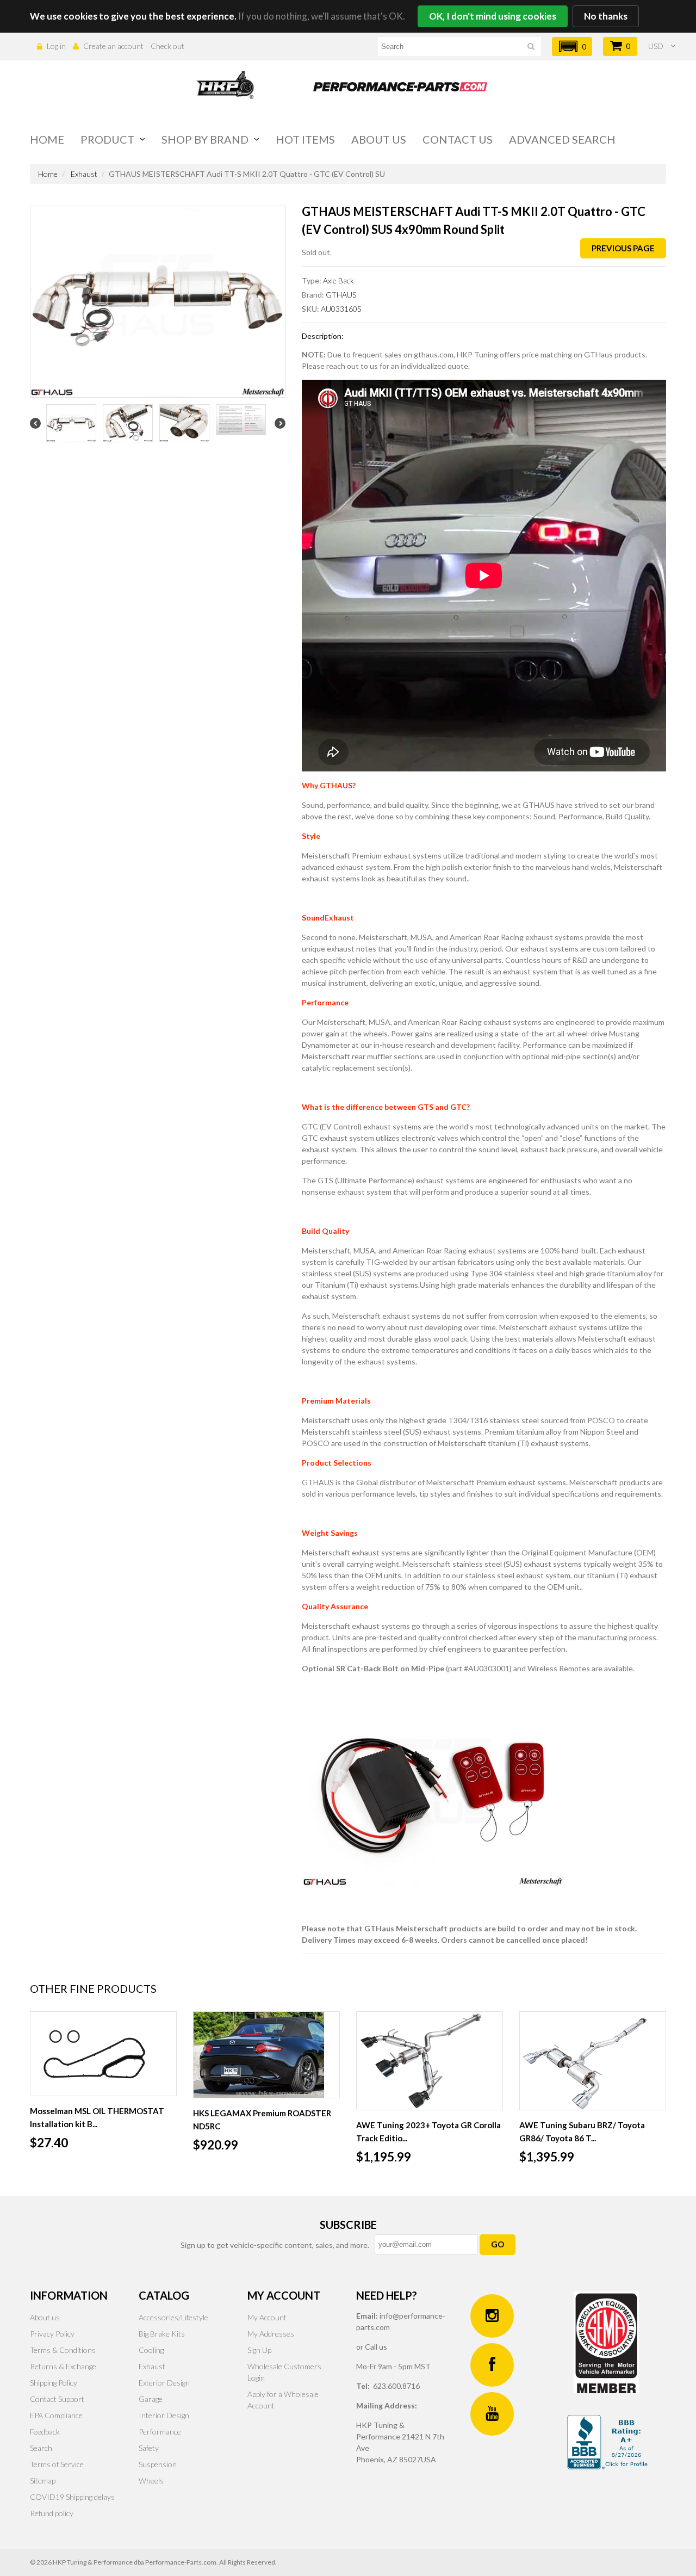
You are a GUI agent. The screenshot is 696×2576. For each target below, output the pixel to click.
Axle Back (338, 280)
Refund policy (52, 2513)
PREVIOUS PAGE (623, 248)
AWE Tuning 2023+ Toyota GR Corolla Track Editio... (428, 2132)
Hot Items (305, 139)
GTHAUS (341, 295)
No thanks (606, 16)
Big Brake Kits (162, 2334)
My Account (267, 2317)
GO (498, 2244)
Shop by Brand (205, 139)
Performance (160, 2432)
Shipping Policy (54, 2383)
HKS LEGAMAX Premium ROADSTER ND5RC (262, 2120)
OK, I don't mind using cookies (493, 16)
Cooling (151, 2350)
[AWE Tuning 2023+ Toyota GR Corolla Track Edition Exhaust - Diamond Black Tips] (430, 2061)
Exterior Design (164, 2383)
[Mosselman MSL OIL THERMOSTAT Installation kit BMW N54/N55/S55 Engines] (103, 2054)
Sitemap (43, 2481)
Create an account (113, 46)
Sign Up (259, 2350)
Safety (149, 2448)
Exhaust (84, 174)
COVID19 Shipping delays (72, 2497)
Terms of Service (57, 2464)
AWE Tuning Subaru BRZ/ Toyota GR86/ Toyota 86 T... (582, 2132)
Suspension (158, 2464)
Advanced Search (562, 139)
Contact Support (57, 2399)
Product (107, 139)
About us (379, 139)
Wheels (151, 2481)
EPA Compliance (56, 2415)
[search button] (531, 48)
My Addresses (271, 2334)
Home (47, 139)
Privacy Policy (52, 2334)
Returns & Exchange (63, 2366)
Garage (151, 2399)
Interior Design (164, 2415)
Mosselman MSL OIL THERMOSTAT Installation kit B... (97, 2117)
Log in (56, 46)
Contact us (458, 139)
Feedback (45, 2432)
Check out (167, 46)
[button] (572, 47)
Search (41, 2448)
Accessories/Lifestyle (173, 2317)
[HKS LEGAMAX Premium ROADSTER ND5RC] (266, 2055)
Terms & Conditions (63, 2350)
